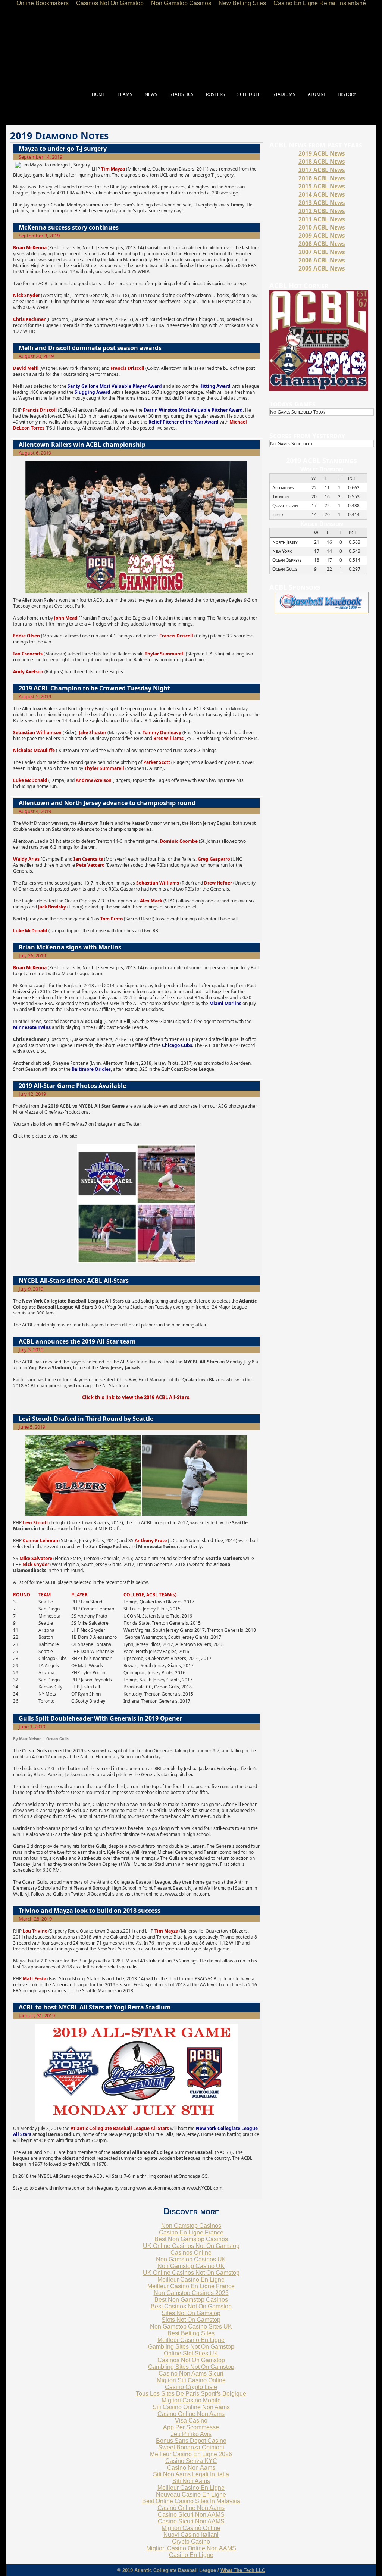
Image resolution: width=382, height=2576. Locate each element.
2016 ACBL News (322, 178)
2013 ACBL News (322, 203)
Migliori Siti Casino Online (191, 2380)
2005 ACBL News (322, 268)
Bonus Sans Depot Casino (191, 2441)
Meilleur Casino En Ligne (191, 2279)
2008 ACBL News (322, 244)
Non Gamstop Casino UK (191, 2266)
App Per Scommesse (191, 2427)
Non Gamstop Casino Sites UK (191, 2326)
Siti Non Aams (191, 2481)
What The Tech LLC (243, 2570)
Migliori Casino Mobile (191, 2400)
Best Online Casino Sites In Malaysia (191, 2501)
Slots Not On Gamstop (191, 2320)
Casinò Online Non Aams (191, 2508)
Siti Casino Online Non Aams (191, 2407)
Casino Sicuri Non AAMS (191, 2515)
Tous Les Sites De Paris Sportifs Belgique (191, 2394)
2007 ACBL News (322, 252)
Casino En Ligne (191, 2555)
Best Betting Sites (191, 2333)
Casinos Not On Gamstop (191, 2360)
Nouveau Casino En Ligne (191, 2494)
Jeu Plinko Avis (191, 2434)
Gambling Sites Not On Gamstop (191, 2347)
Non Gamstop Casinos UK (191, 2259)
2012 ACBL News (322, 211)
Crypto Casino (191, 2541)
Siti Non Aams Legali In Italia (191, 2474)
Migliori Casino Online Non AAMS (191, 2548)
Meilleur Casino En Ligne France (191, 2286)
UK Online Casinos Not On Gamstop (191, 2246)
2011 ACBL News (322, 219)
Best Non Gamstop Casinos (191, 2239)
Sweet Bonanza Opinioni (191, 2447)
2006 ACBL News (322, 260)
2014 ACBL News (322, 194)
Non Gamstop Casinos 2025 (191, 2293)
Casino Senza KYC (191, 2461)
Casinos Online (191, 2253)
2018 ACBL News (322, 162)
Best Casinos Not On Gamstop (191, 2306)
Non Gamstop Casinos (191, 2226)
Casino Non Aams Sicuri (191, 2374)
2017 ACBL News (322, 170)
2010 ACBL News (322, 227)
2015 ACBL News (322, 186)
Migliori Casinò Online (191, 2528)
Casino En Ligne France (191, 2232)
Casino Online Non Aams (191, 2414)
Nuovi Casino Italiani (191, 2535)
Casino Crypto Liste (191, 2387)
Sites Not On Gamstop (191, 2313)
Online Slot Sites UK (191, 2353)
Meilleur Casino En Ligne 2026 (191, 2454)
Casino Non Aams (191, 2468)
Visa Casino (191, 2421)
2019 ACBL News (322, 153)
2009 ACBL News (322, 236)
